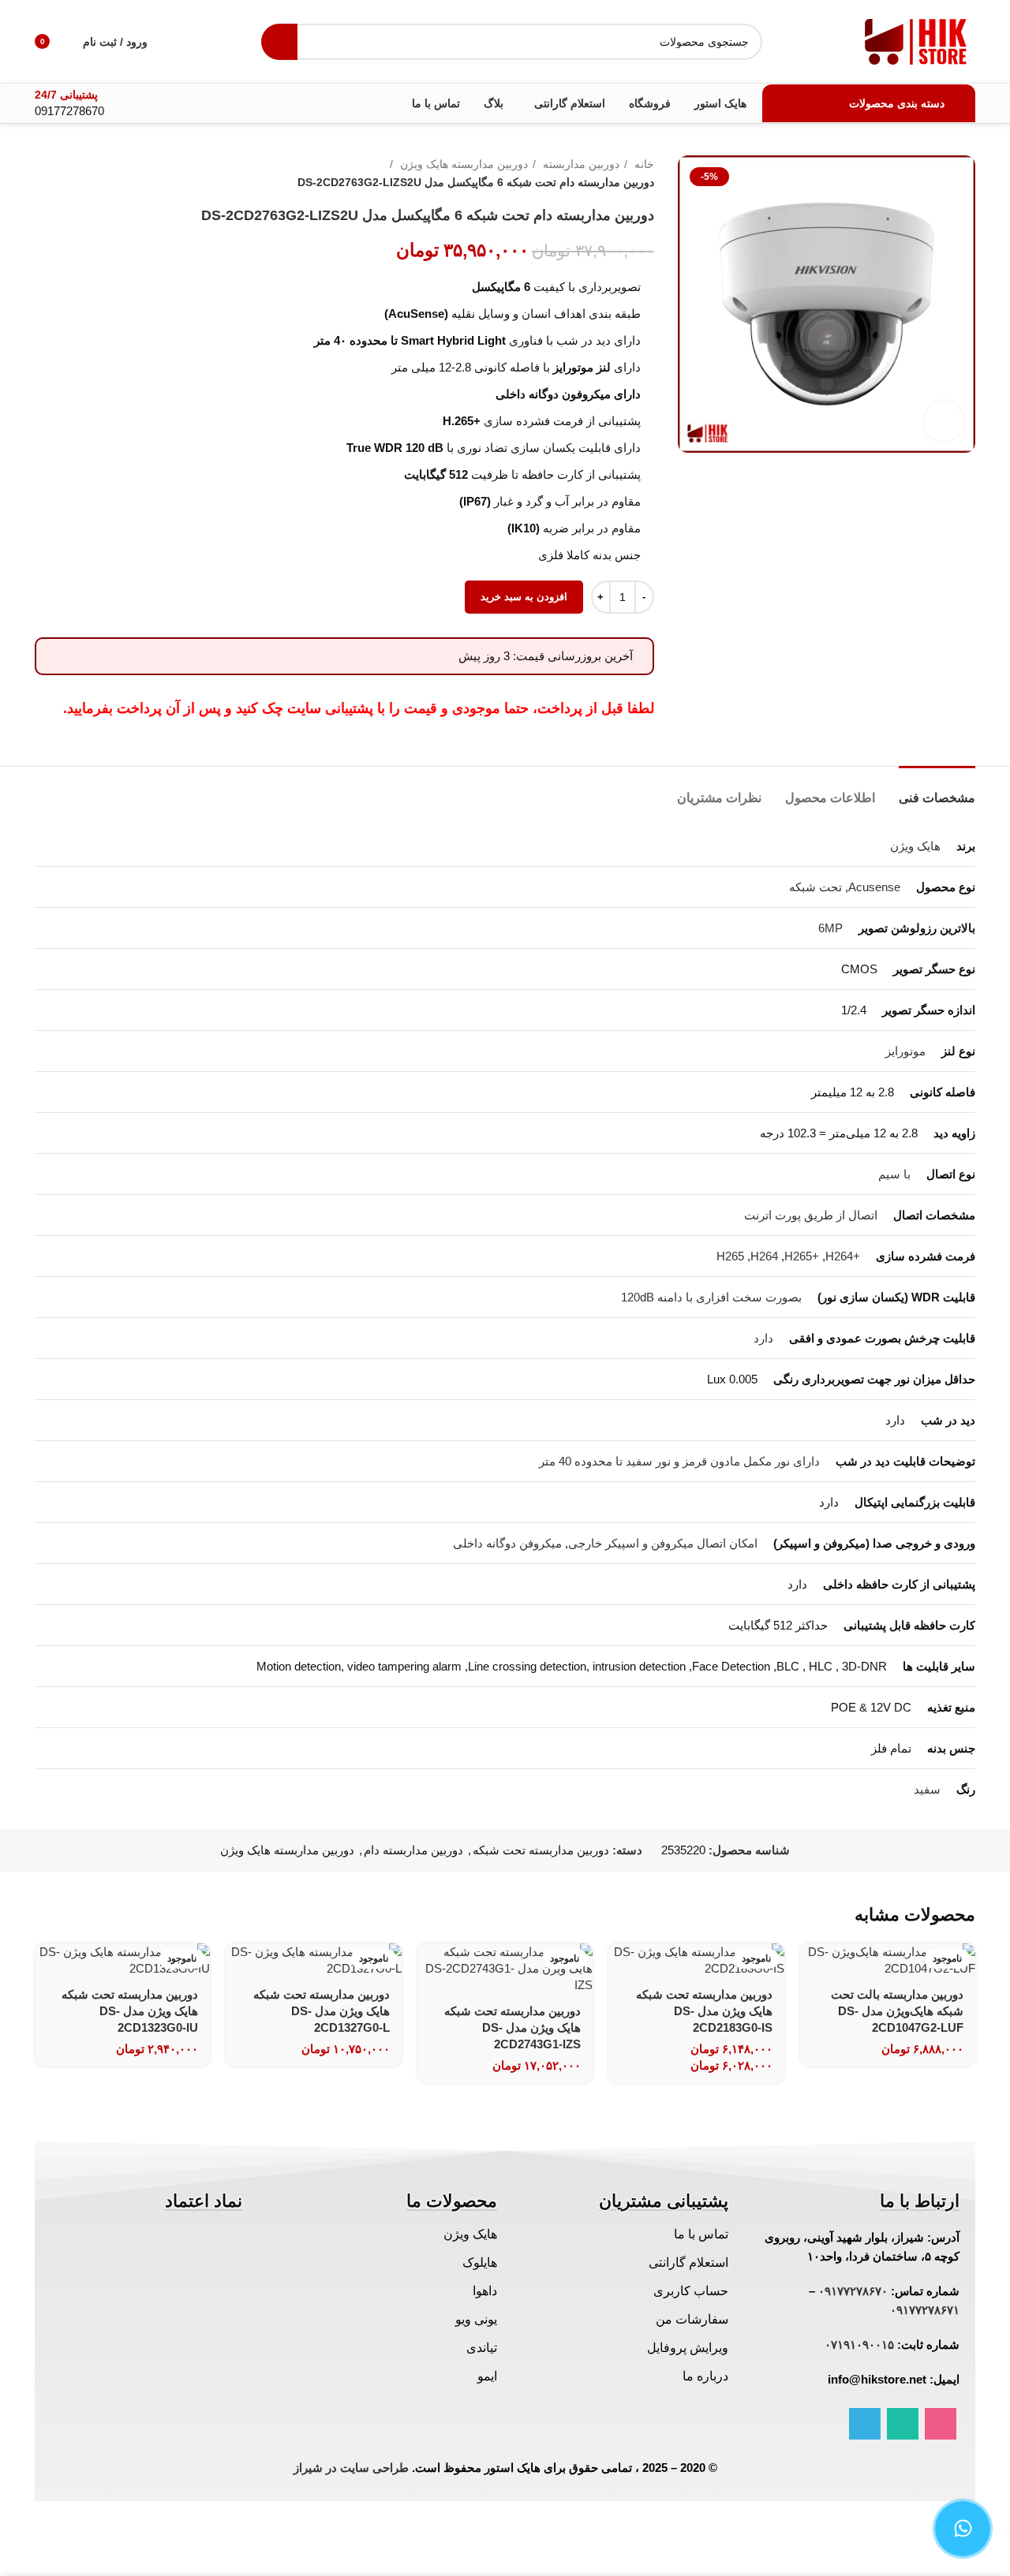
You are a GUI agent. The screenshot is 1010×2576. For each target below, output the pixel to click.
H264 (764, 1256)
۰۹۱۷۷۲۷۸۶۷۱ (925, 2310)
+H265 (802, 1256)
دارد (763, 1338)
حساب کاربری (691, 2291)
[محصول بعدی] (43, 174)
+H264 (843, 1256)
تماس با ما (701, 2234)
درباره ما (705, 2376)
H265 (730, 1256)
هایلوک (480, 2262)
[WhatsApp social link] (903, 2424)
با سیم (894, 1174)
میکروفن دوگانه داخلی (507, 1543)
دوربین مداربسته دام (413, 1850)
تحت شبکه (815, 887)
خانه (643, 164)
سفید (927, 1789)
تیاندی (482, 2348)
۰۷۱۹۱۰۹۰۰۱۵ (859, 2345)
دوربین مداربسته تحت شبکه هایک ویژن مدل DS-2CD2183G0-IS (704, 2011)
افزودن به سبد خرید (524, 597)
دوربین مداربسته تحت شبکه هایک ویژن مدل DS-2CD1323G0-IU (130, 2011)
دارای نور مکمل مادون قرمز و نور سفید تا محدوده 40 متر (679, 1461)
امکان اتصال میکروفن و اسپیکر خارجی (663, 1543)
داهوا (485, 2291)
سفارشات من (692, 2319)
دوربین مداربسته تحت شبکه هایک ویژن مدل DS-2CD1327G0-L (322, 2011)
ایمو (487, 2376)
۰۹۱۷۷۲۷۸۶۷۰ (853, 2291)
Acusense (874, 887)
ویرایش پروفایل (688, 2348)
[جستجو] (279, 42)
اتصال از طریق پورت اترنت (811, 1215)
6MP (830, 928)
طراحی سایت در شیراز (351, 2468)
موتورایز (905, 1051)
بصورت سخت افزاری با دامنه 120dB (711, 1297)
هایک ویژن (915, 846)
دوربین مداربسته (580, 164)
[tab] (937, 790)
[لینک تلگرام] (865, 2424)
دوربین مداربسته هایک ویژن (462, 164)
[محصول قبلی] (74, 174)
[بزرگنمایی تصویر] (944, 421)
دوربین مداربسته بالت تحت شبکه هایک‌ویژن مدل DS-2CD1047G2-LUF (897, 2011)
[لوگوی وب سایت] (916, 40)
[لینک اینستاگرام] (941, 2424)
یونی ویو (476, 2319)
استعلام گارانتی (688, 2262)
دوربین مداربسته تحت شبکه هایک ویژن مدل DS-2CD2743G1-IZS (512, 2027)
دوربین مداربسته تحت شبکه (541, 1850)
